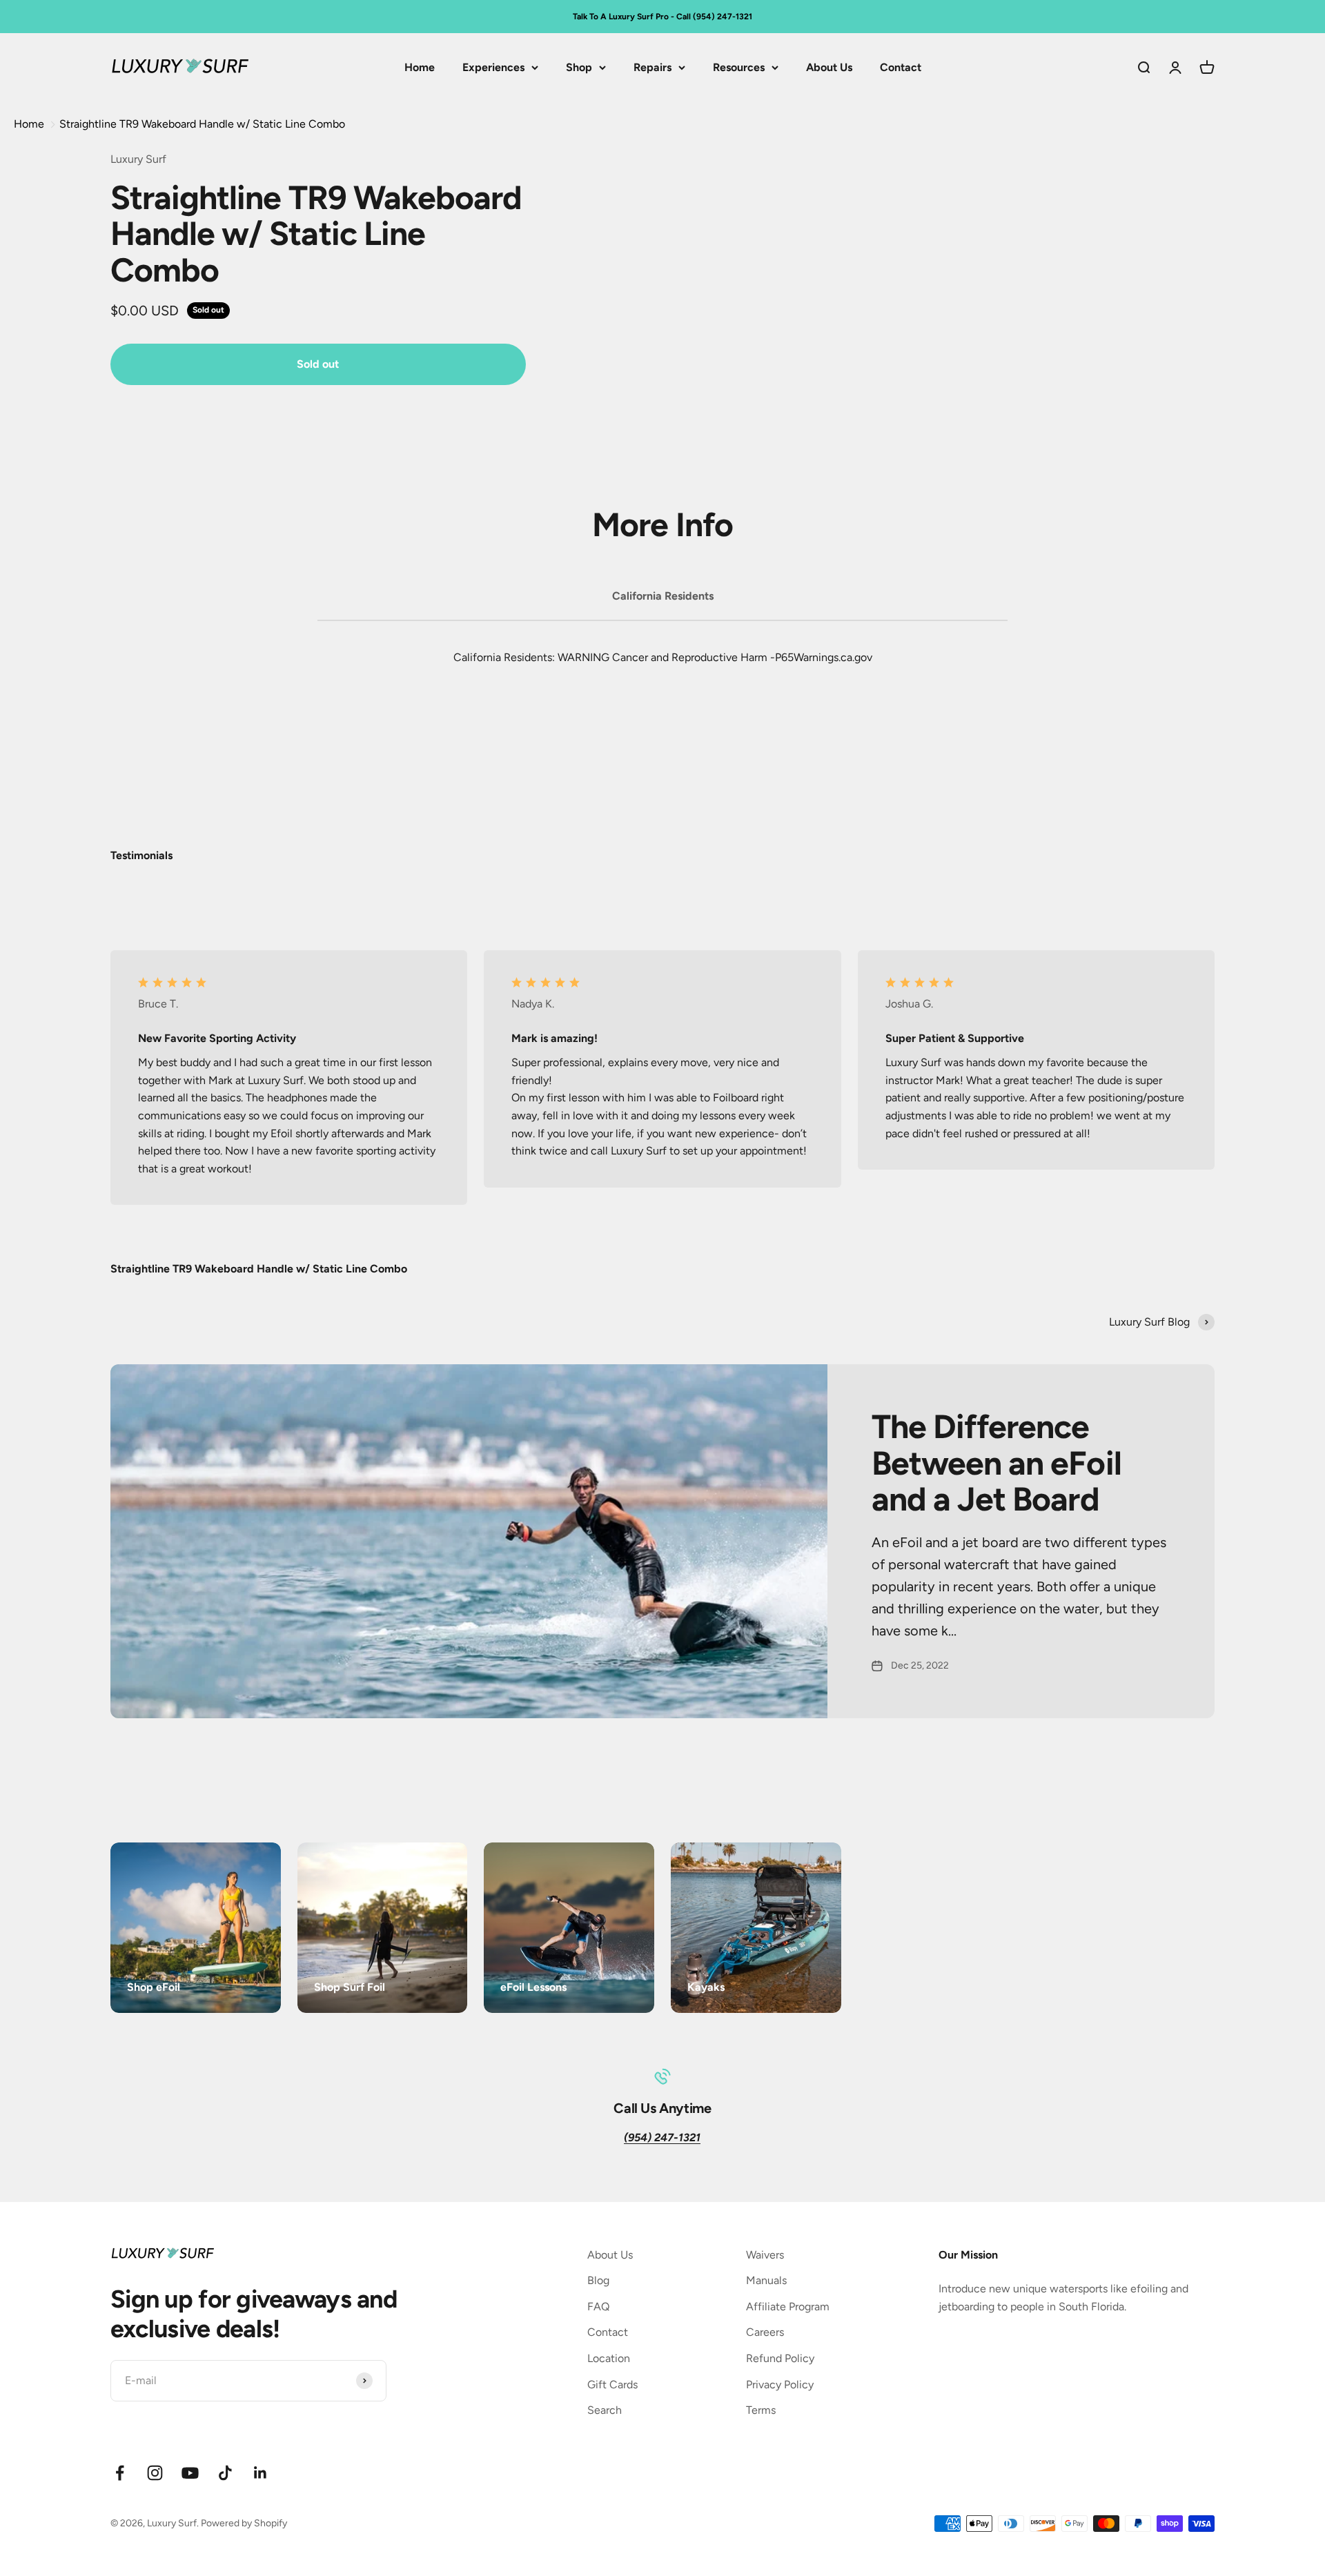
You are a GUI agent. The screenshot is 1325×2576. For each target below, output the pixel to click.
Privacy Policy (780, 2385)
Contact (901, 67)
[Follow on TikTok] (225, 2473)
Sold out (318, 364)
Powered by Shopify (244, 2523)
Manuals (766, 2280)
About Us (829, 67)
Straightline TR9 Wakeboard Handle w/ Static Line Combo (202, 124)
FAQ (598, 2307)
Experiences (493, 67)
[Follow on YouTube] (190, 2473)
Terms (761, 2410)
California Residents (663, 596)
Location (609, 2358)
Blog (598, 2280)
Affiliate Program (788, 2307)
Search (605, 2410)
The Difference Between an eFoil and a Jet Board (997, 1463)
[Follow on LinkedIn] (261, 2473)
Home (420, 67)
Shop (579, 67)
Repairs (652, 67)
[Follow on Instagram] (155, 2473)
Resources (739, 67)
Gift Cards (612, 2385)
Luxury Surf (138, 159)
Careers (765, 2332)
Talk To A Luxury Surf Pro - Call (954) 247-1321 (662, 17)
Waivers (765, 2255)
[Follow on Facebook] (120, 2473)
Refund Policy (780, 2358)
